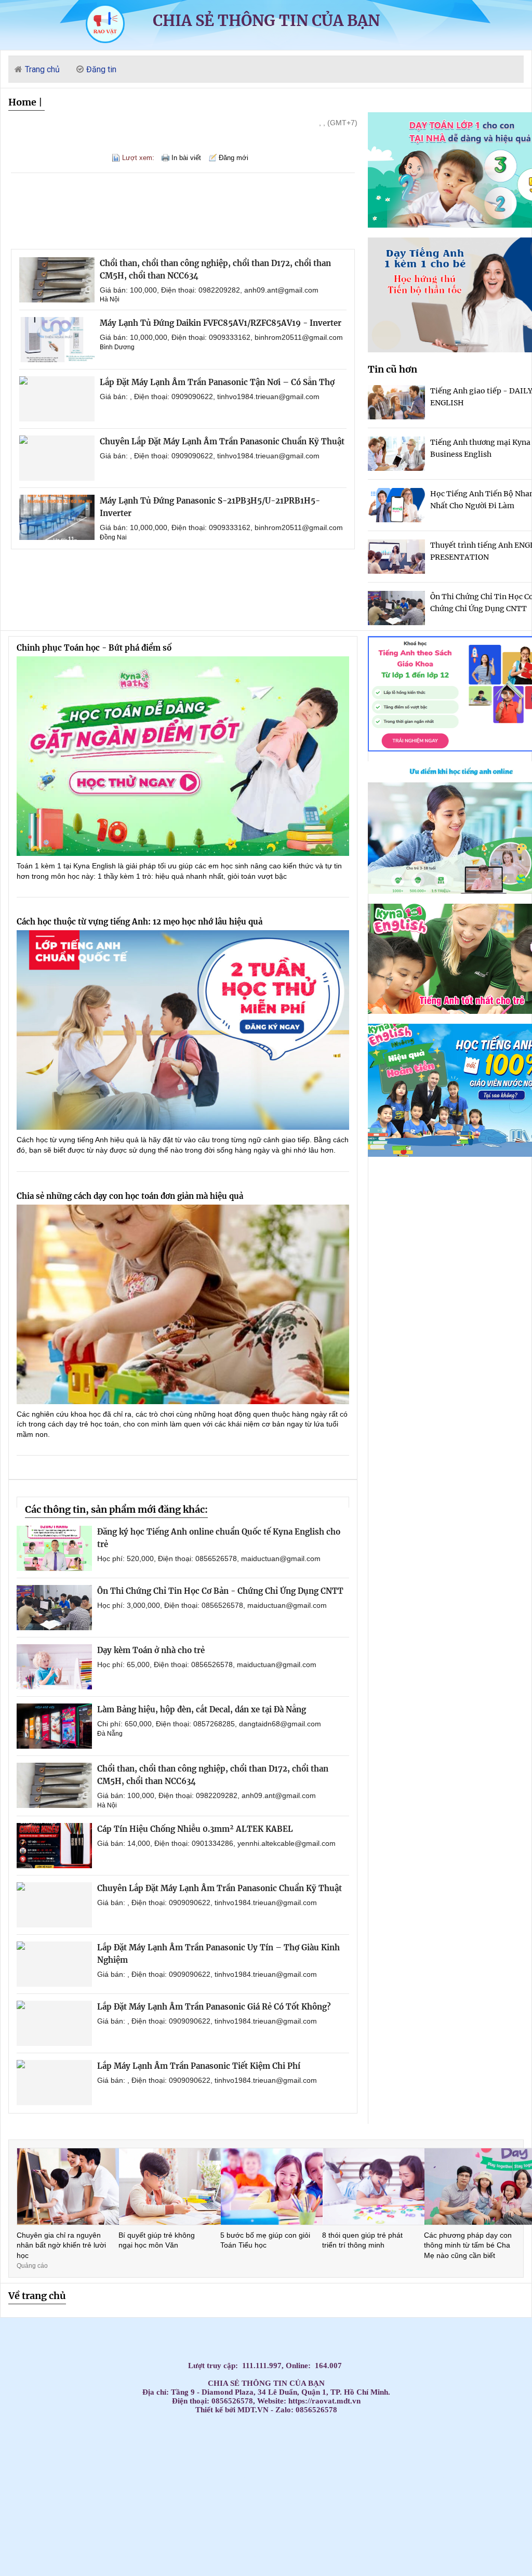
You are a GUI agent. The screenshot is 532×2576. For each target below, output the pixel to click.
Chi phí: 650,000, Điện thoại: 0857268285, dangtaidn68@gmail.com (209, 1724)
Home (22, 102)
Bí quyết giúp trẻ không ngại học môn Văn (157, 2240)
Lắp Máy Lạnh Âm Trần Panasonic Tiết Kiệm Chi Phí (199, 2066)
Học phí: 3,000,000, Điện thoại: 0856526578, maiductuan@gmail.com (212, 1605)
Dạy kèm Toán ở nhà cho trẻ (151, 1650)
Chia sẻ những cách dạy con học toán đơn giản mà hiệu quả (130, 1196)
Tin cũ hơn (393, 369)
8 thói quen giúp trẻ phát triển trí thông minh (362, 2240)
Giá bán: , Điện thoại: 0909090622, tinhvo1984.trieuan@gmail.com (210, 397)
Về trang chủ (37, 2296)
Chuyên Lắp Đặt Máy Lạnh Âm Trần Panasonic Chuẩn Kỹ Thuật (222, 441)
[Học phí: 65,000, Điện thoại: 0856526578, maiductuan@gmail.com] (54, 1667)
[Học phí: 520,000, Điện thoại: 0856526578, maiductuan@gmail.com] (54, 1548)
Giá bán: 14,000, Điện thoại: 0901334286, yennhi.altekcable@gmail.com (216, 1843)
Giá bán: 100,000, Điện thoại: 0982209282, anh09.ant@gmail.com (209, 290)
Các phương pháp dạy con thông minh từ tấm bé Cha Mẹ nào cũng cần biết (468, 2245)
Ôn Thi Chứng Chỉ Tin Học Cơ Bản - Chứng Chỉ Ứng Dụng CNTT (220, 1591)
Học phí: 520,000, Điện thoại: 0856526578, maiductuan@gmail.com (209, 1558)
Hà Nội (110, 299)
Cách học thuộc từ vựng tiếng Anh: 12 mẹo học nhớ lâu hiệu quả (139, 922)
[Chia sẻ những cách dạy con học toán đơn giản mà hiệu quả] (183, 1304)
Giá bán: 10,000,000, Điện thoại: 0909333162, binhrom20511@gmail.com (221, 337)
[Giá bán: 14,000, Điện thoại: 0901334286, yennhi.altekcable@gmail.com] (54, 1846)
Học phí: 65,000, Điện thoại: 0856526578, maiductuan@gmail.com (207, 1665)
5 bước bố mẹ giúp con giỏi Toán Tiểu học (265, 2240)
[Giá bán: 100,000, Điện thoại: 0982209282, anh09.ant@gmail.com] (57, 280)
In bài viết (186, 158)
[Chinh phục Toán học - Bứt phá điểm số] (183, 756)
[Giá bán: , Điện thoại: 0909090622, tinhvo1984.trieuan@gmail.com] (57, 399)
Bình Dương (117, 347)
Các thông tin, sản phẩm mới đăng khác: (116, 1509)
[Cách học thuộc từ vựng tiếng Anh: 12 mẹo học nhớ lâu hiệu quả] (183, 1030)
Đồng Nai (113, 537)
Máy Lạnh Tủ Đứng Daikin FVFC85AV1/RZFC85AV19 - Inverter (221, 323)
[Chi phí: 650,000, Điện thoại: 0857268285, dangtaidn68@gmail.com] (54, 1726)
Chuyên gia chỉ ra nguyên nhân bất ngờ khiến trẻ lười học (61, 2245)
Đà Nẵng (110, 1734)
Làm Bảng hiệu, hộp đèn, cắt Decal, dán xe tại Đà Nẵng (202, 1709)
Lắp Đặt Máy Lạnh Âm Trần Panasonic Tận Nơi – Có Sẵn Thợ (217, 382)
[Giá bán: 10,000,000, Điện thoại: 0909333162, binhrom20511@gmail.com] (57, 340)
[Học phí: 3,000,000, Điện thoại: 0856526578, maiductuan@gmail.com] (54, 1608)
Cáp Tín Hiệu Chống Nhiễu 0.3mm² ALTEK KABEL (195, 1829)
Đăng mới (234, 158)
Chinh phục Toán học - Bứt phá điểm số (94, 648)
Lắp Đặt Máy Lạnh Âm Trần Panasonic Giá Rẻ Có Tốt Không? (214, 2007)
